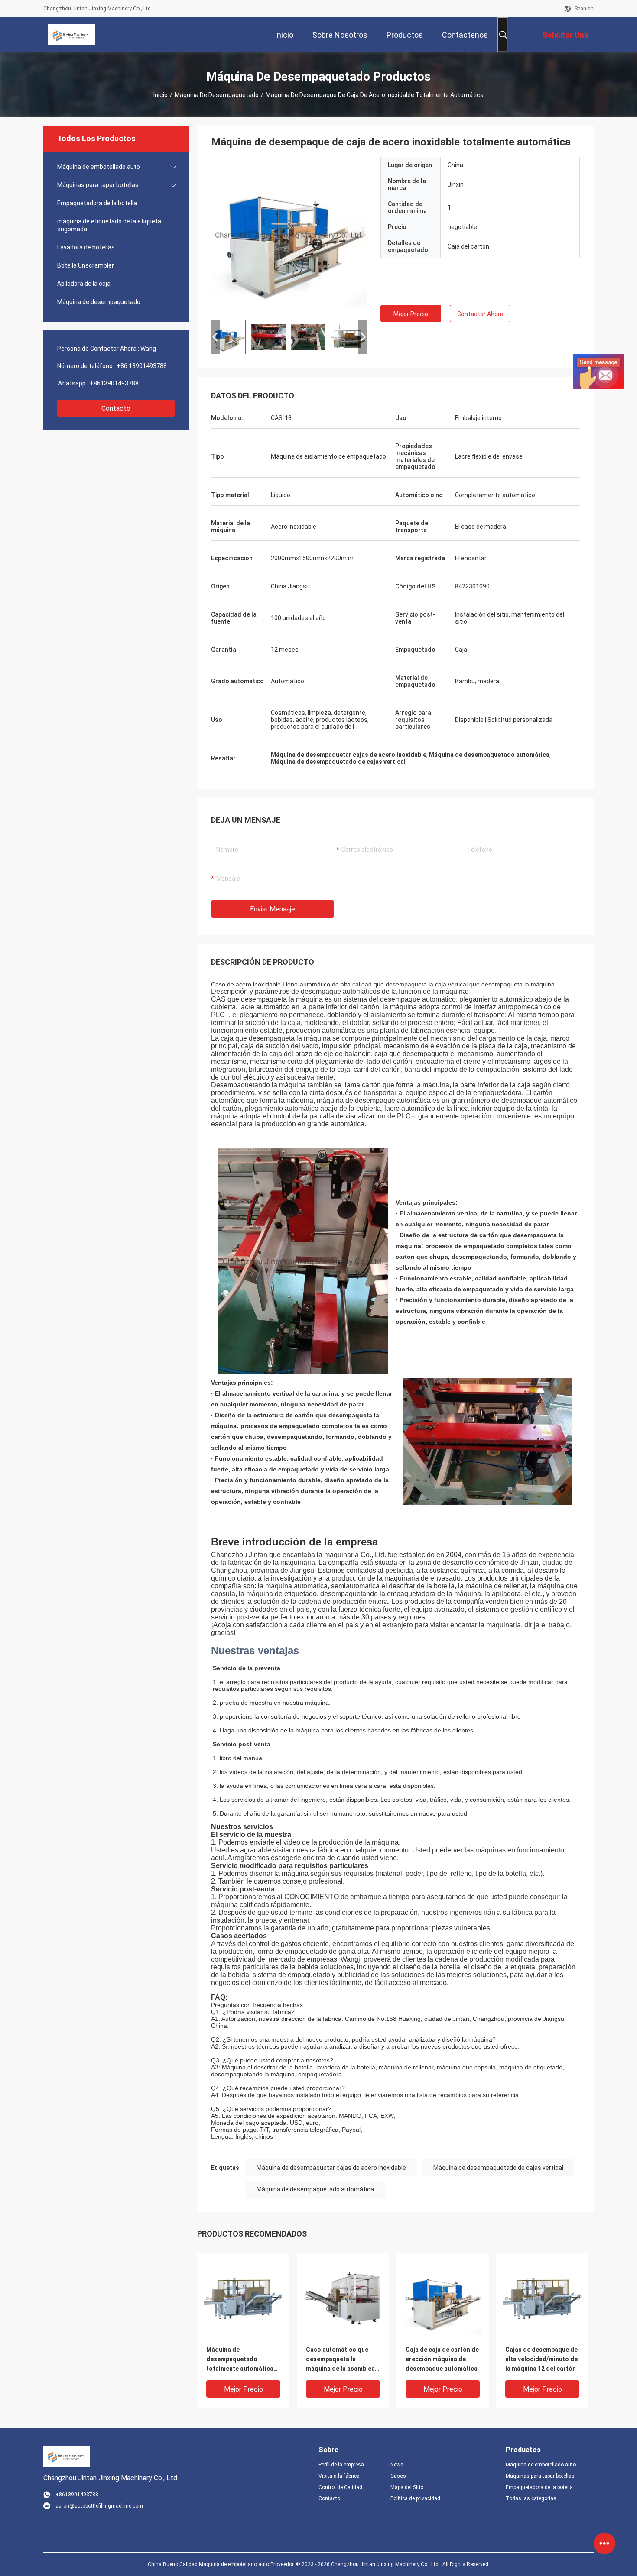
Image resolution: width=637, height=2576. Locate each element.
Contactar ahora (480, 314)
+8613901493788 (114, 383)
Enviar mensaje (273, 909)
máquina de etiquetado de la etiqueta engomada (109, 225)
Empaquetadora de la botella (97, 203)
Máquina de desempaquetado (217, 95)
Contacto (116, 409)
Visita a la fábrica (339, 2476)
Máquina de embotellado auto (99, 167)
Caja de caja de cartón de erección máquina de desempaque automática (442, 2359)
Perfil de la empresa (341, 2465)
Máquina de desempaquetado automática (315, 2189)
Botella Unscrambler (86, 265)
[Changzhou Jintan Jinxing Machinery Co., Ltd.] (71, 35)
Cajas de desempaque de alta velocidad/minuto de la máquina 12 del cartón (541, 2359)
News (397, 2465)
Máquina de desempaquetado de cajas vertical (498, 2168)
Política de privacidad (415, 2498)
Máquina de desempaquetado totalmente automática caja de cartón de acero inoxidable (240, 2360)
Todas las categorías (531, 2498)
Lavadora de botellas (86, 247)
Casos (398, 2476)
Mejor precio (411, 314)
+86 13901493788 (142, 366)
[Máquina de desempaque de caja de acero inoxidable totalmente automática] (289, 235)
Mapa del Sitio (407, 2487)
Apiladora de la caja (84, 284)
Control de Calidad (340, 2487)
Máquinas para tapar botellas (98, 185)
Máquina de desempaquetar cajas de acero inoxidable (331, 2168)
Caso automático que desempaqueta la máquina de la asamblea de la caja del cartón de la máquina (343, 2360)
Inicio (161, 95)
